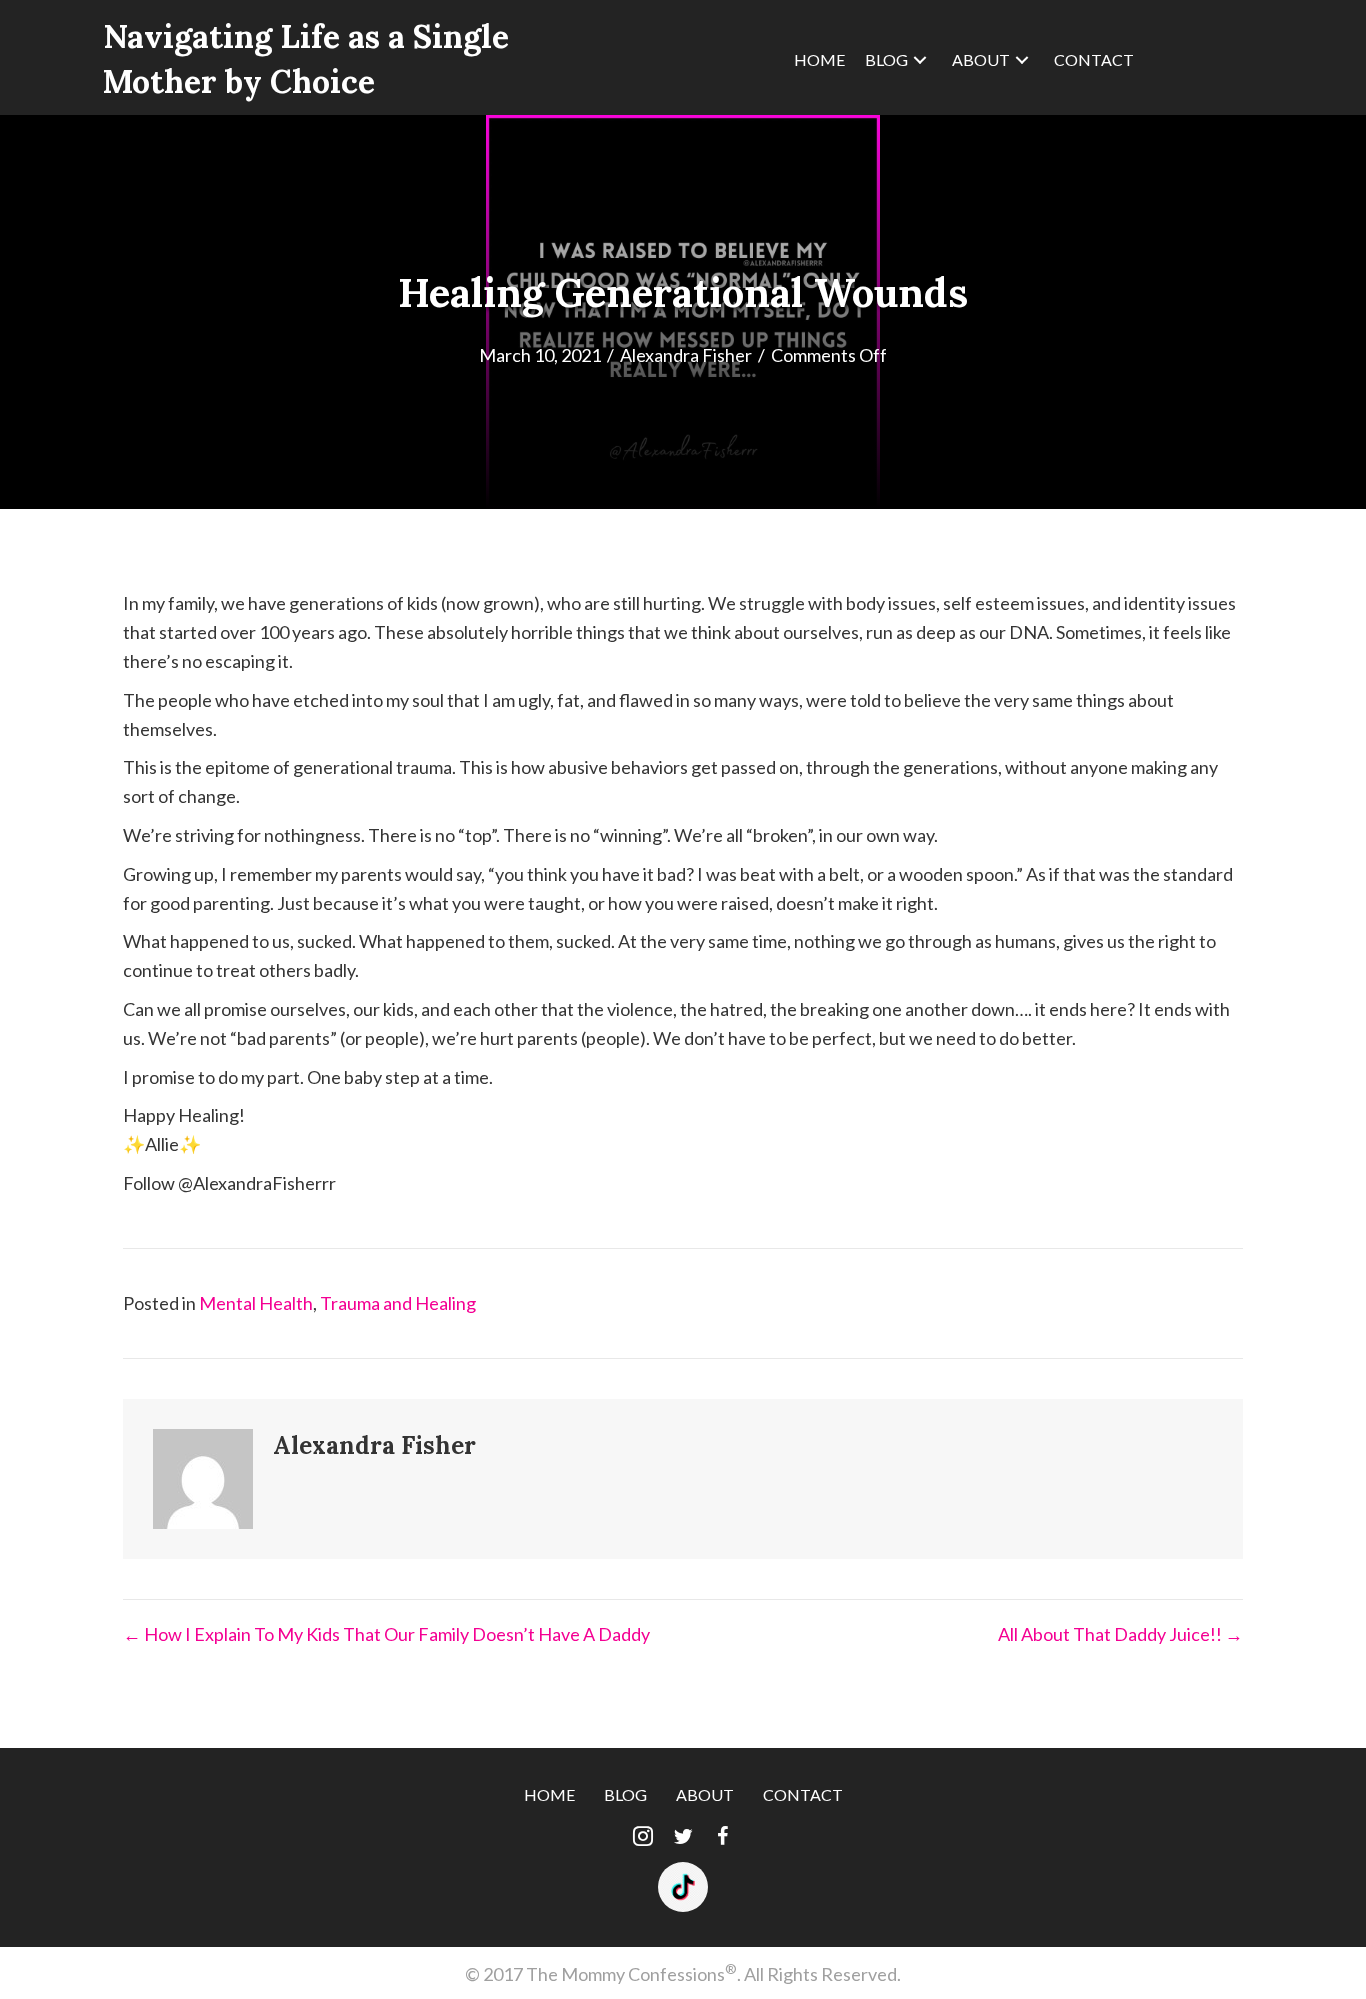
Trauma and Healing (398, 1303)
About (705, 1794)
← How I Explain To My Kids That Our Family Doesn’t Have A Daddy (386, 1634)
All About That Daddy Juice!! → (1120, 1634)
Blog (625, 1794)
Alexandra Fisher (686, 355)
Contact (803, 1794)
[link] (819, 60)
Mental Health (256, 1303)
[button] (643, 1837)
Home (549, 1794)
